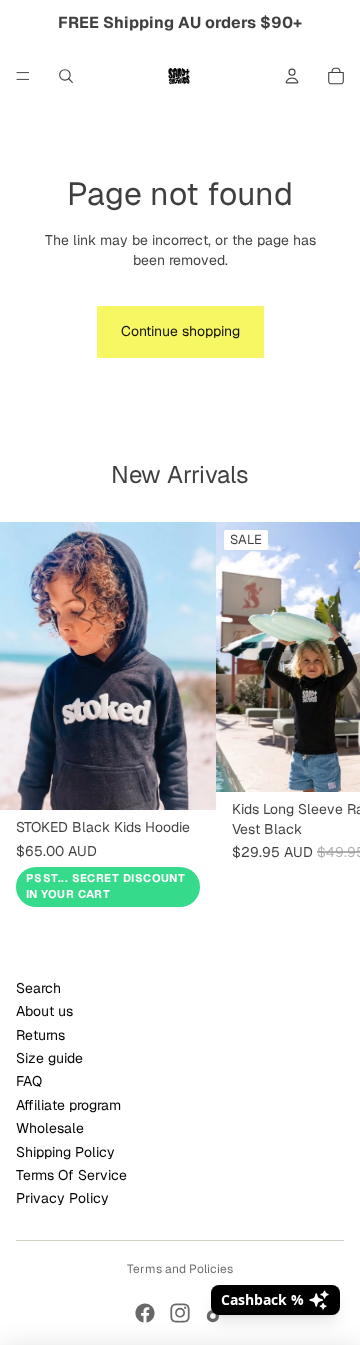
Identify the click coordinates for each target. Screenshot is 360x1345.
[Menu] (23, 76)
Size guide (49, 1058)
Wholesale (50, 1128)
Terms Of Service (71, 1175)
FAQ (29, 1081)
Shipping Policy (65, 1152)
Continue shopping (180, 331)
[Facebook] (145, 1313)
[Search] (66, 76)
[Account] (292, 76)
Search (38, 988)
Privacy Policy (62, 1198)
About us (44, 1011)
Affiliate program (68, 1105)
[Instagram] (180, 1313)
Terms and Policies (180, 1269)
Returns (40, 1035)
